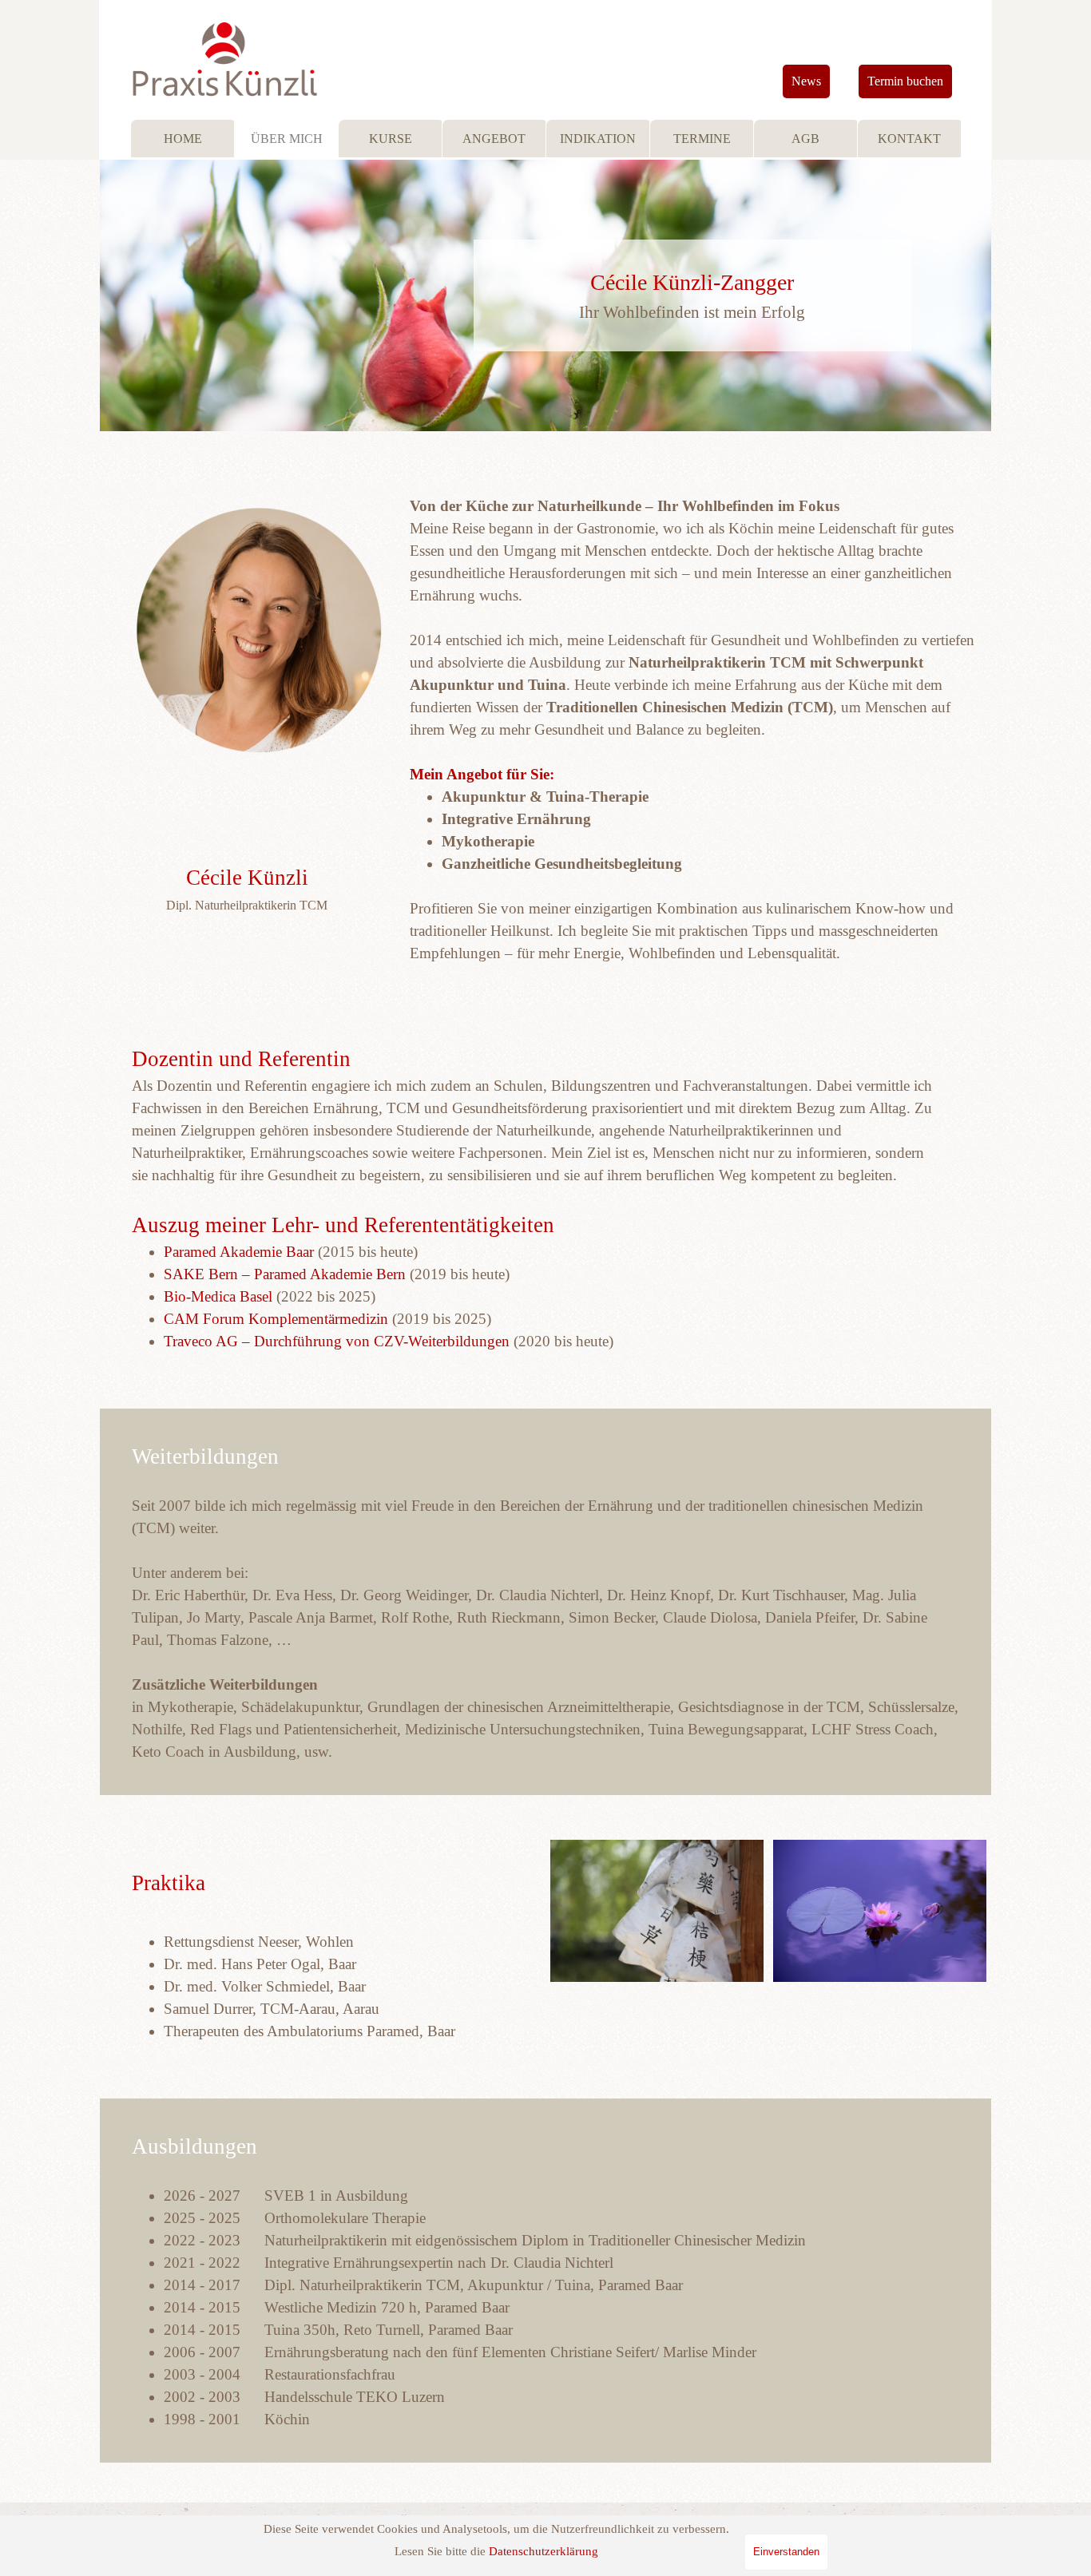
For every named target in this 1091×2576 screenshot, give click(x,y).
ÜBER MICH (287, 139)
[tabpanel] (692, 295)
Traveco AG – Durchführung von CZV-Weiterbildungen (337, 1341)
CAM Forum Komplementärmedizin (276, 1319)
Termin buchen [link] (905, 81)
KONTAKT (909, 139)
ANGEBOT (494, 139)
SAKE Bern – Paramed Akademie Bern (285, 1274)
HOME (183, 139)
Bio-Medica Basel (218, 1296)
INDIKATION (598, 139)
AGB (805, 139)
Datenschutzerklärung (544, 2551)
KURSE (391, 139)
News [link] (806, 81)
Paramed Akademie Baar (239, 1252)
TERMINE (702, 139)
